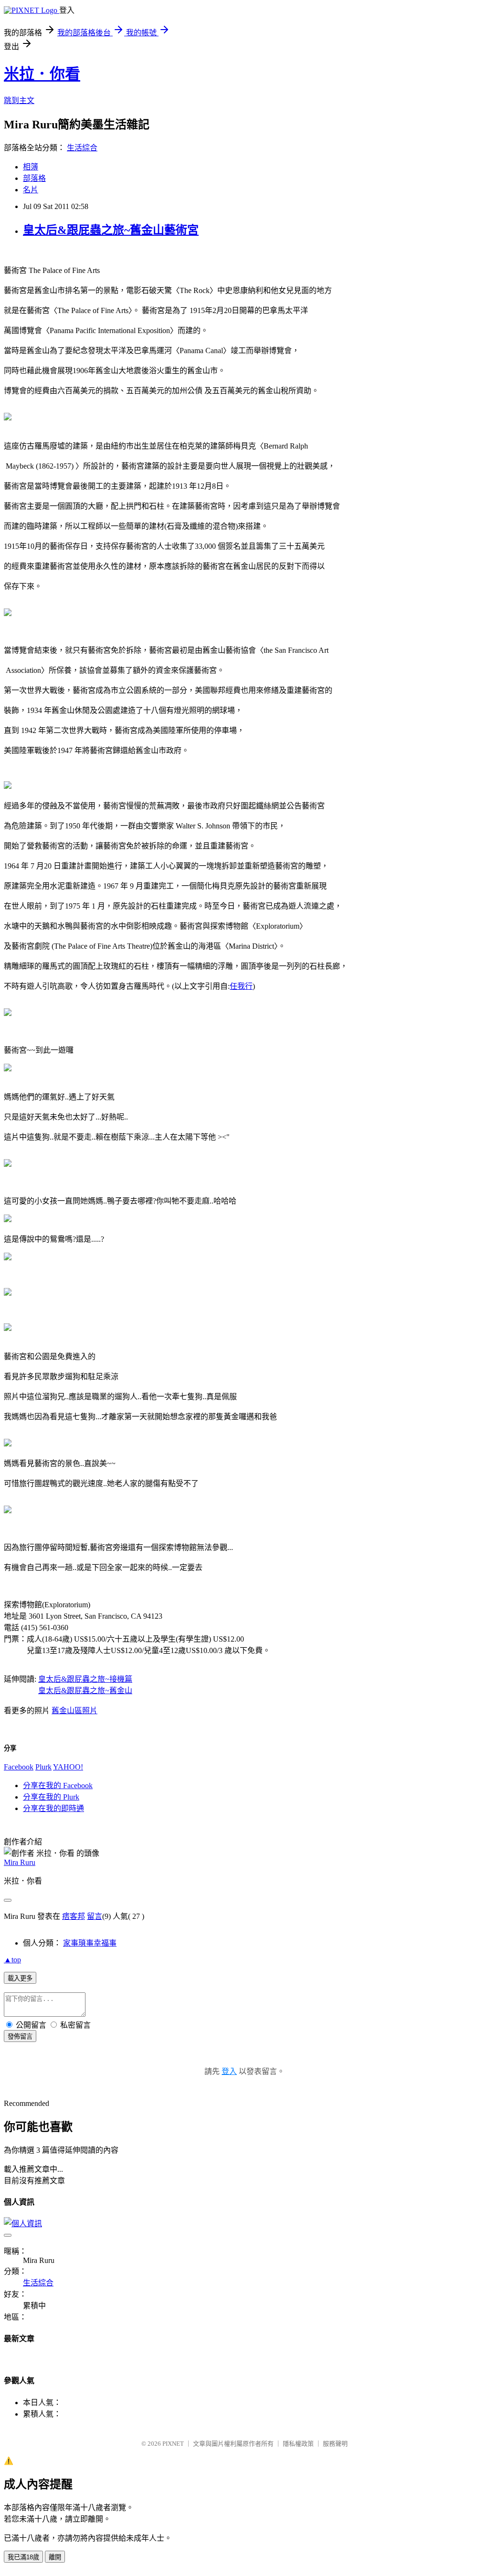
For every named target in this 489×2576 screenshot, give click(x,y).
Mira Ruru (20, 1862)
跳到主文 (19, 100)
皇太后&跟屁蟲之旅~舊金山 (85, 1691)
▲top (12, 1960)
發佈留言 (20, 2037)
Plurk (43, 1767)
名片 (31, 190)
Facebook (19, 1767)
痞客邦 (74, 1916)
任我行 (241, 986)
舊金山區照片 (74, 1711)
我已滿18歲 (23, 2557)
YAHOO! (68, 1767)
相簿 (31, 167)
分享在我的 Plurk (51, 1797)
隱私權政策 (298, 2444)
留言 (95, 1916)
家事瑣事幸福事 (90, 1943)
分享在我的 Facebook (58, 1785)
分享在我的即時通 (53, 1808)
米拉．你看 (42, 74)
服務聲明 (335, 2444)
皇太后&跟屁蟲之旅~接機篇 (85, 1679)
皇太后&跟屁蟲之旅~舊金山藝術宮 (111, 230)
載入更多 (20, 1978)
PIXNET (173, 2444)
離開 (55, 2557)
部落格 (34, 178)
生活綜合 (82, 148)
